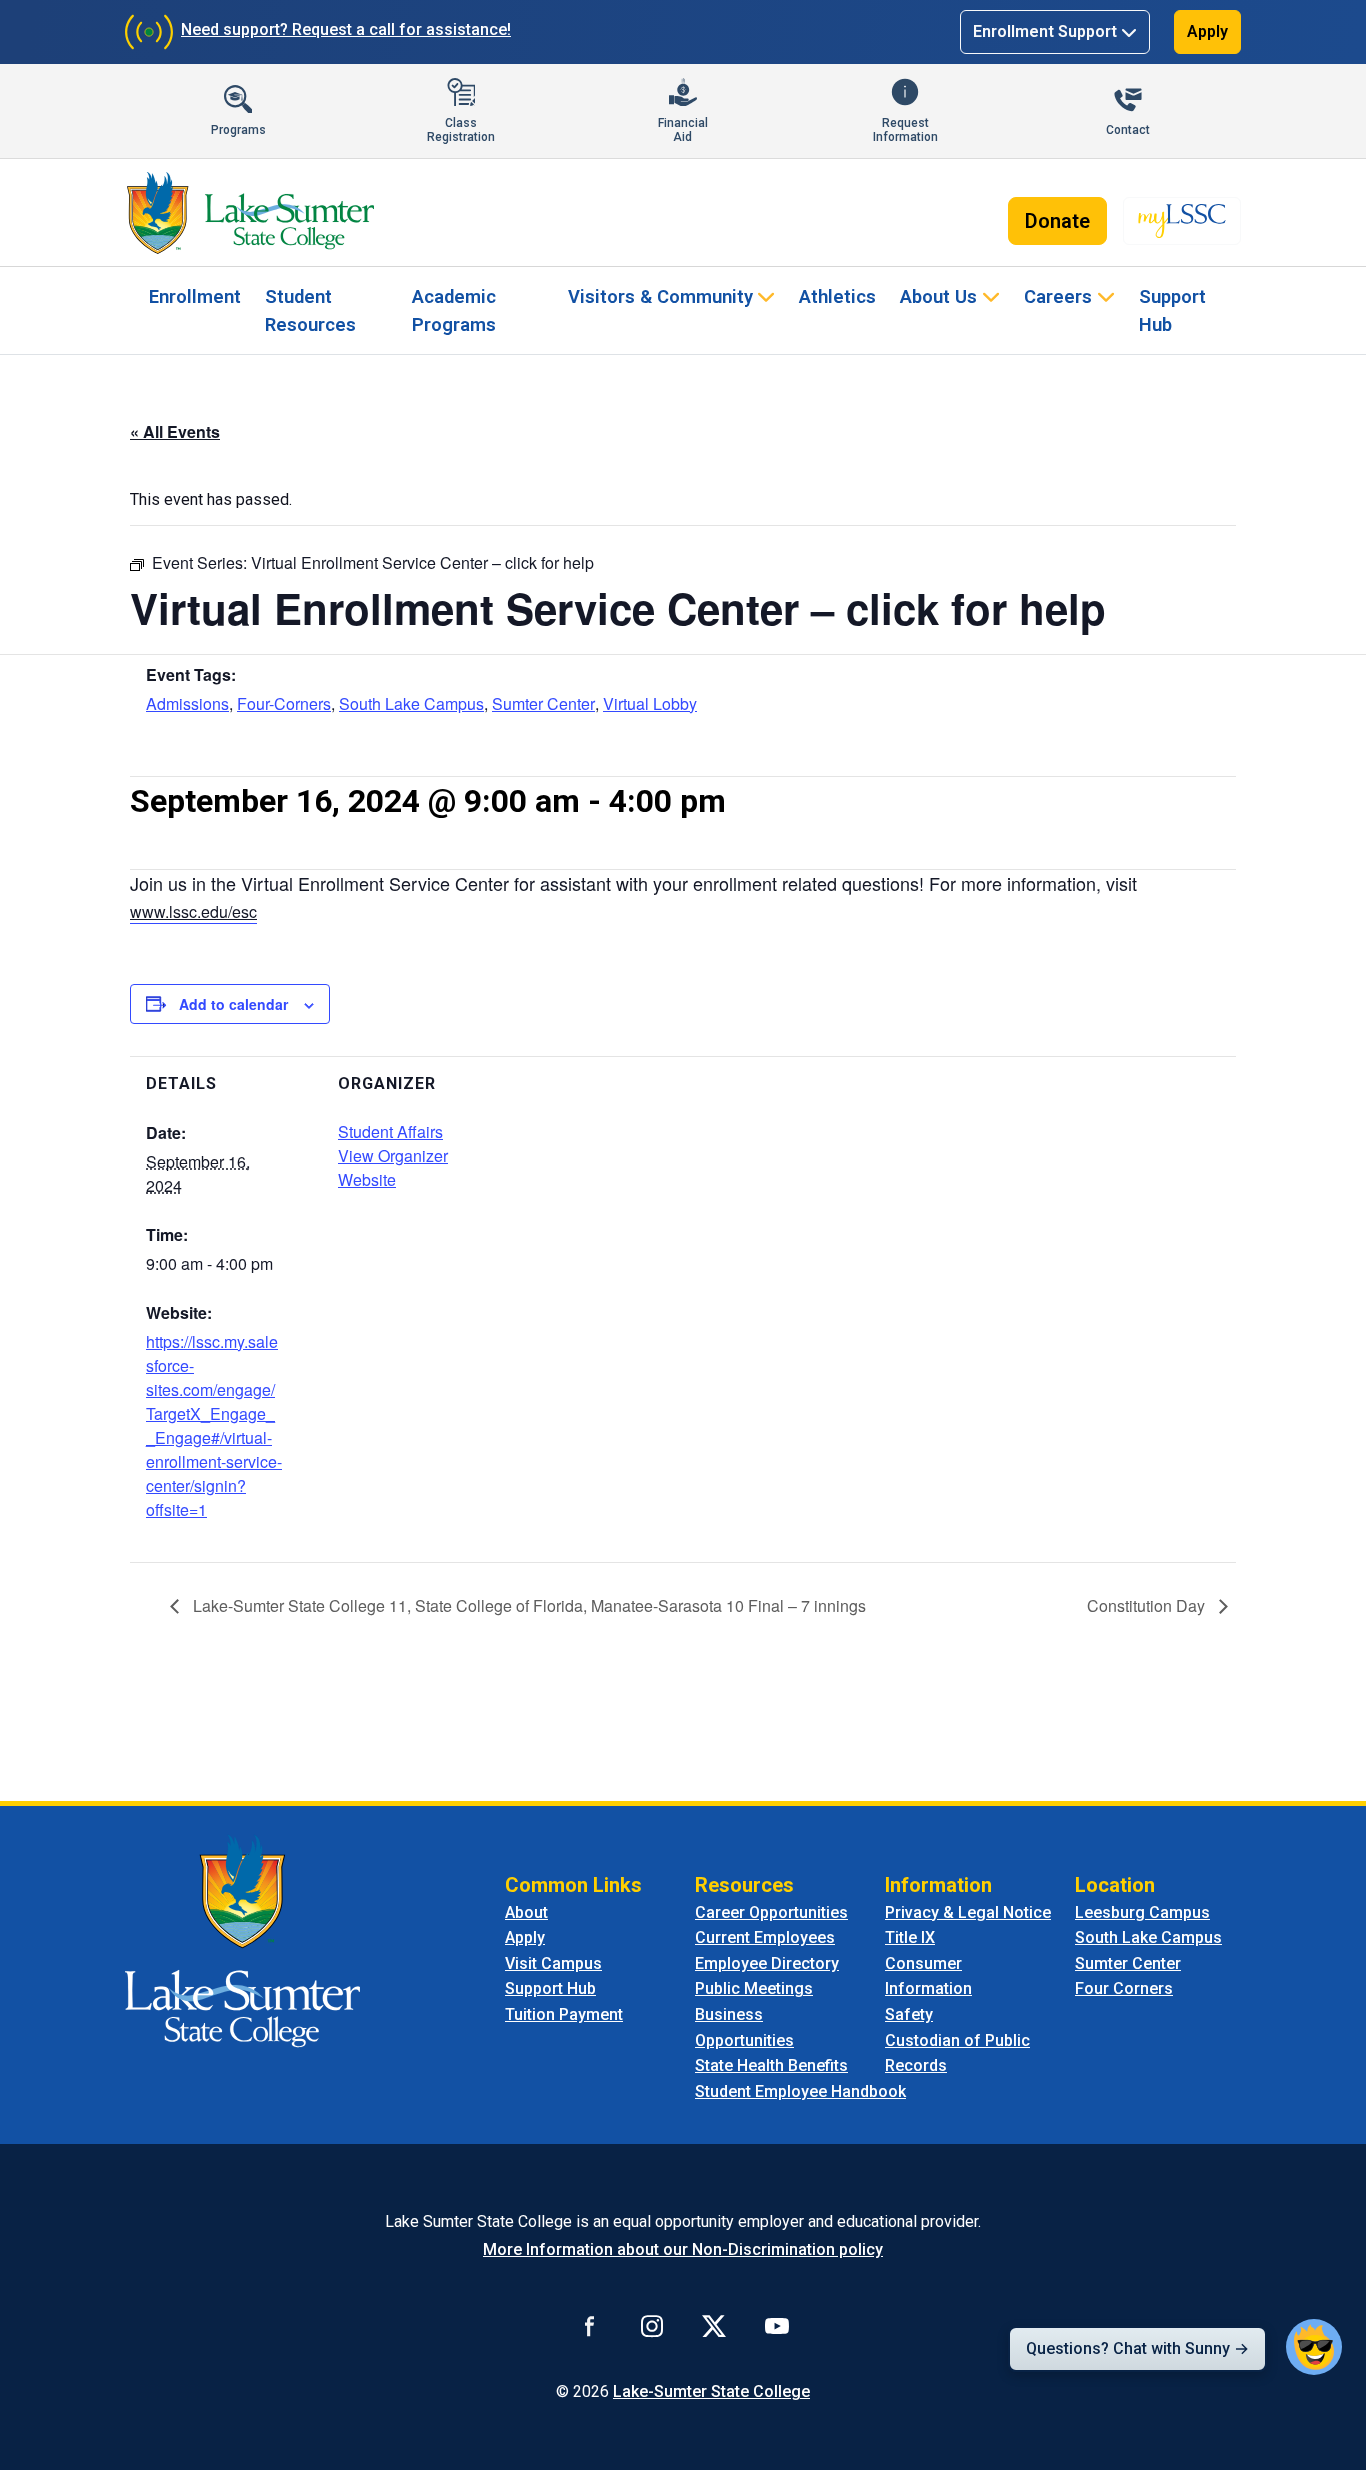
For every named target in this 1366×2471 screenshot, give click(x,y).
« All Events (175, 431)
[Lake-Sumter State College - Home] (250, 213)
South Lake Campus (411, 703)
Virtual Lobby (650, 703)
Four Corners (1124, 1988)
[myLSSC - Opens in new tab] (1182, 221)
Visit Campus (553, 1963)
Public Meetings (754, 1988)
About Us (938, 296)
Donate (1057, 221)
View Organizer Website (393, 1167)
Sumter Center (543, 703)
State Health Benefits (771, 2065)
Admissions (187, 703)
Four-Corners (284, 703)
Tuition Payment (564, 2014)
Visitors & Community (660, 296)
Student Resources (310, 310)
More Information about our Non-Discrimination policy (683, 2249)
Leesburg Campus (1142, 1912)
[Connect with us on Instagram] (652, 2325)
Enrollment (195, 296)
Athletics (837, 296)
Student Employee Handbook (800, 2091)
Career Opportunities (771, 1912)
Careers (1058, 296)
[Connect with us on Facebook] (590, 2325)
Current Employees (765, 1937)
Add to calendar (233, 1004)
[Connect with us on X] (714, 2325)
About (526, 1912)
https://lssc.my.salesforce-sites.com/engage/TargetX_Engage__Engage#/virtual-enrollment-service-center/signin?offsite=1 (214, 1425)
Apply (1207, 31)
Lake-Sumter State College (711, 2391)
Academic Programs (454, 310)
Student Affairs (390, 1131)
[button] (1314, 2347)
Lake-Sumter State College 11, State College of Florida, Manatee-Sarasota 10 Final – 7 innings (527, 1605)
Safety (909, 2014)
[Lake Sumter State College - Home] (242, 1939)
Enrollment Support (1045, 31)
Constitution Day (1148, 1605)
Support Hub (1172, 310)
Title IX (910, 1937)
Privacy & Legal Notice (968, 1912)
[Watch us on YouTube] (777, 2325)
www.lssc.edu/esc (193, 911)
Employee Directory (767, 1963)
